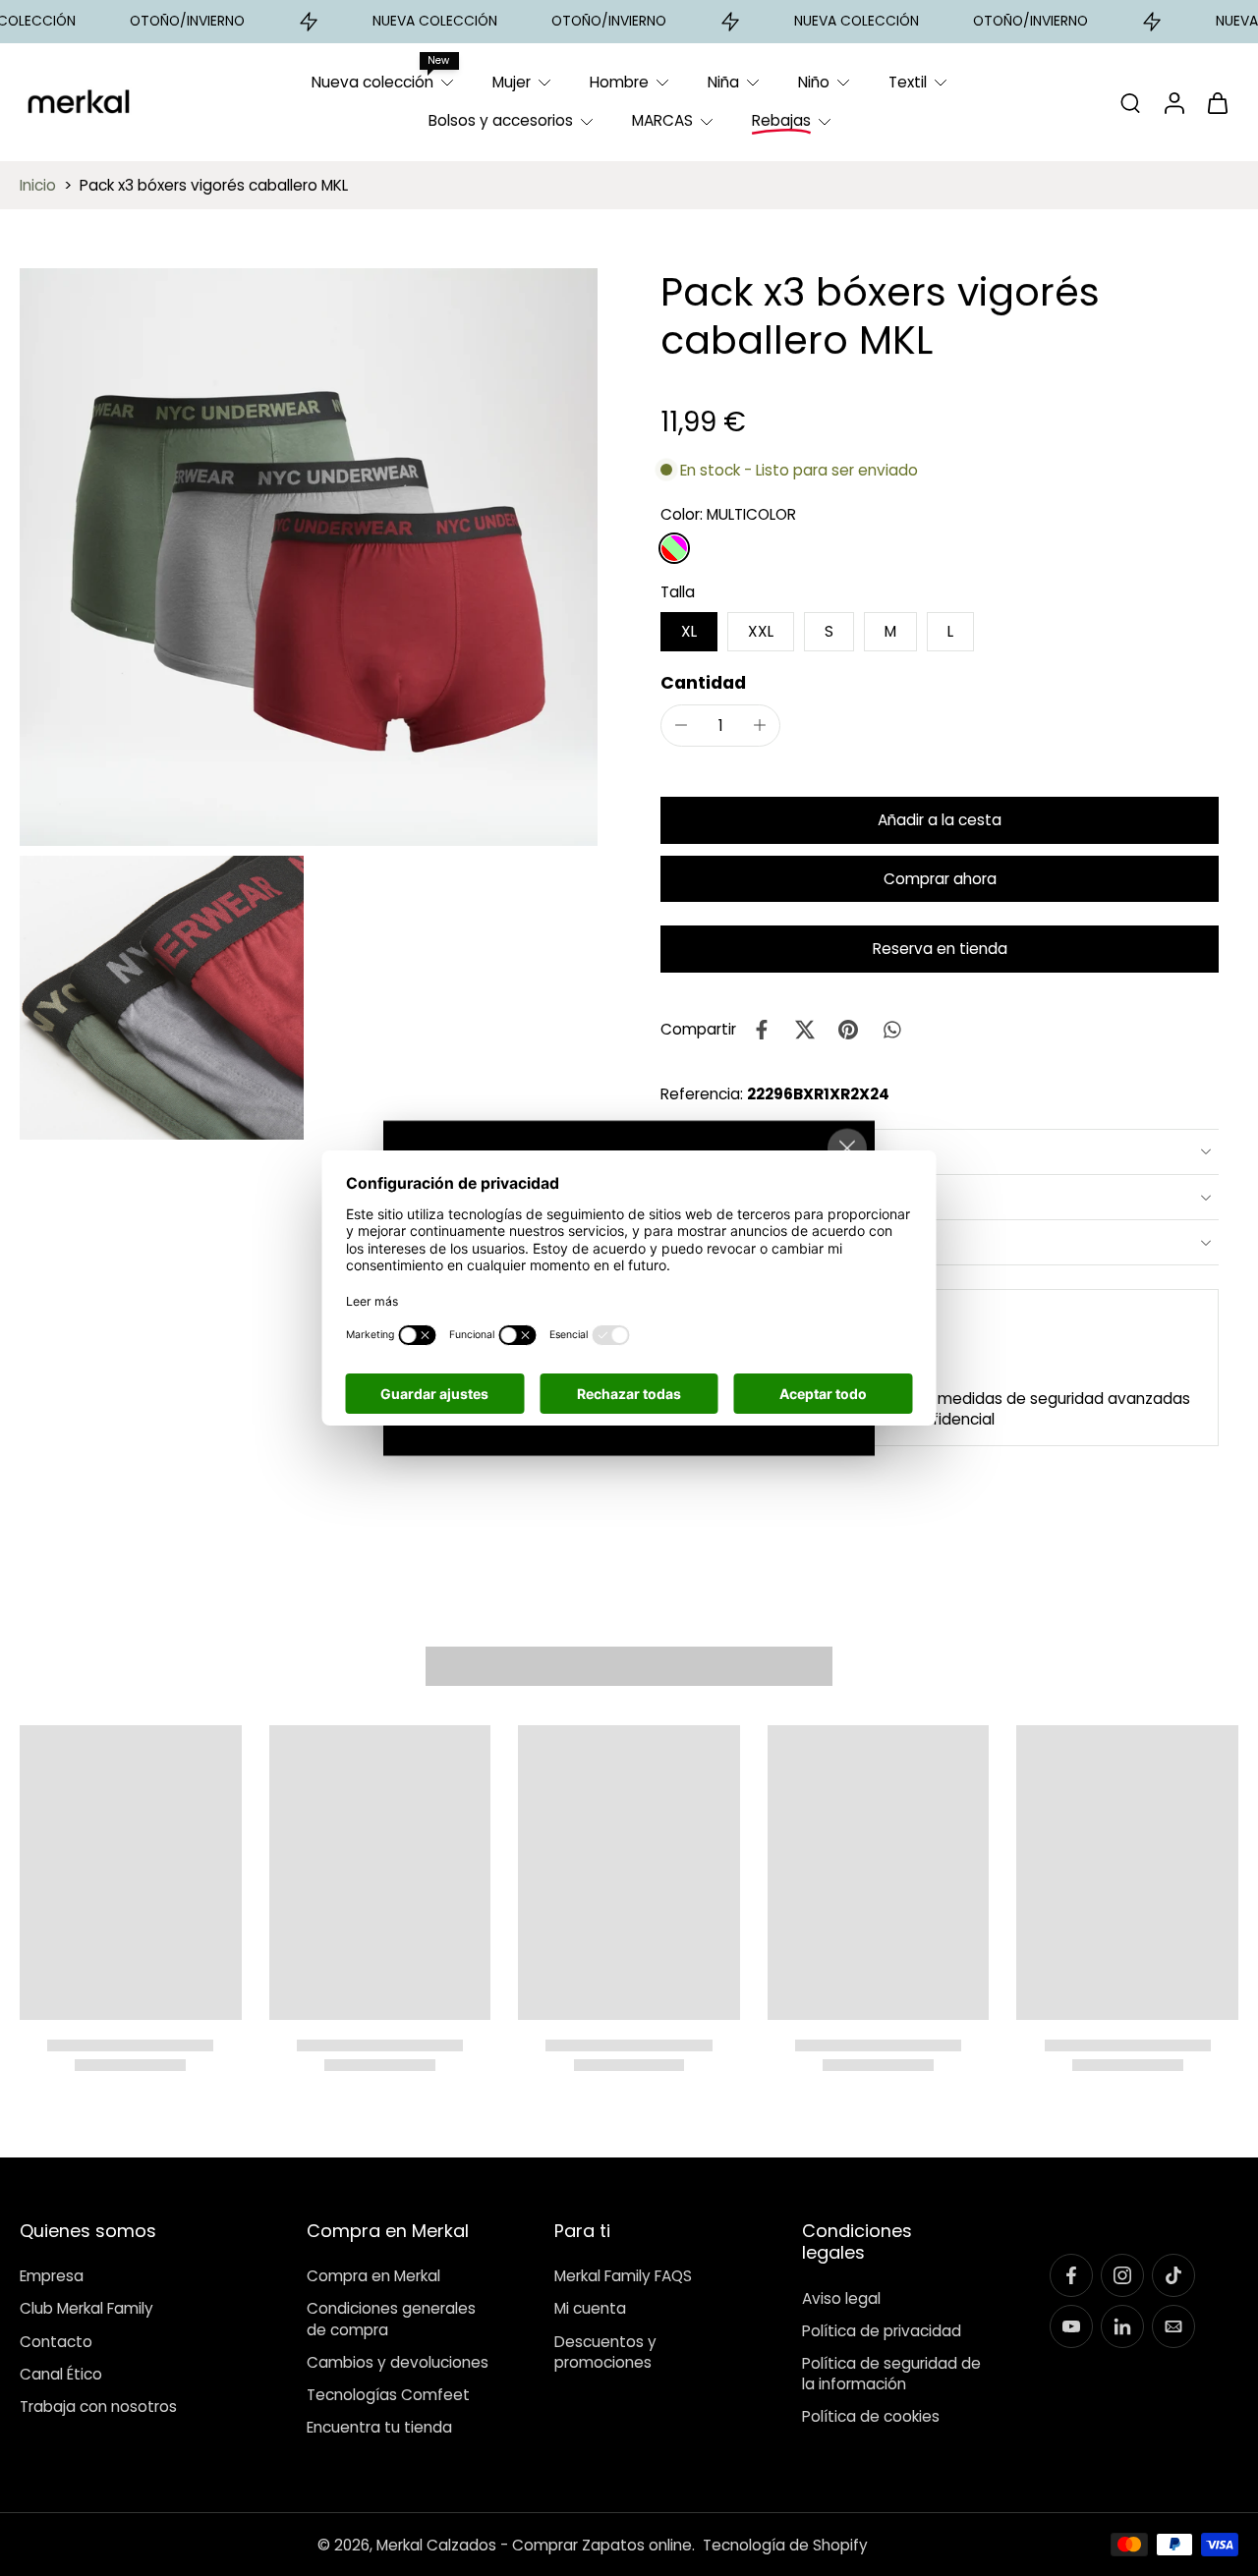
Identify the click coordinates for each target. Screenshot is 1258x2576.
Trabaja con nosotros (98, 2407)
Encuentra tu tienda (379, 2427)
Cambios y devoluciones (398, 2362)
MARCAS (662, 120)
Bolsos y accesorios (501, 120)
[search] (1130, 102)
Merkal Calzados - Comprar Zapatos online (534, 2545)
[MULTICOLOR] (674, 548)
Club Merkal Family (86, 2308)
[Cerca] (847, 1148)
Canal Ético (61, 2374)
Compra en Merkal (373, 2276)
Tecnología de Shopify (785, 2545)
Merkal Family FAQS (623, 2276)
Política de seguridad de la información (891, 2374)
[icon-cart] (1217, 102)
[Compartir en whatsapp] (891, 1030)
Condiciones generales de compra (391, 2319)
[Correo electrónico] (1173, 2326)
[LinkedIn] (1122, 2326)
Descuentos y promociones (605, 2352)
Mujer (512, 82)
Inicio (38, 185)
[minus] (681, 725)
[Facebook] (1071, 2275)
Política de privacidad (882, 2331)
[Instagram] (1122, 2275)
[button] (940, 820)
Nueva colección (372, 82)
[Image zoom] (309, 557)
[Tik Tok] (1173, 2275)
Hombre (619, 82)
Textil (908, 82)
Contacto (56, 2342)
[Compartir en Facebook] (762, 1030)
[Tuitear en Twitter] (805, 1030)
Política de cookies (871, 2416)
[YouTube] (1071, 2326)
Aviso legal (841, 2297)
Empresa (52, 2276)
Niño (814, 82)
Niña (723, 82)
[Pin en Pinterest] (848, 1030)
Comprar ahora (940, 879)
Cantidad (703, 683)
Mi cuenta (590, 2308)
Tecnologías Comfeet (388, 2395)
